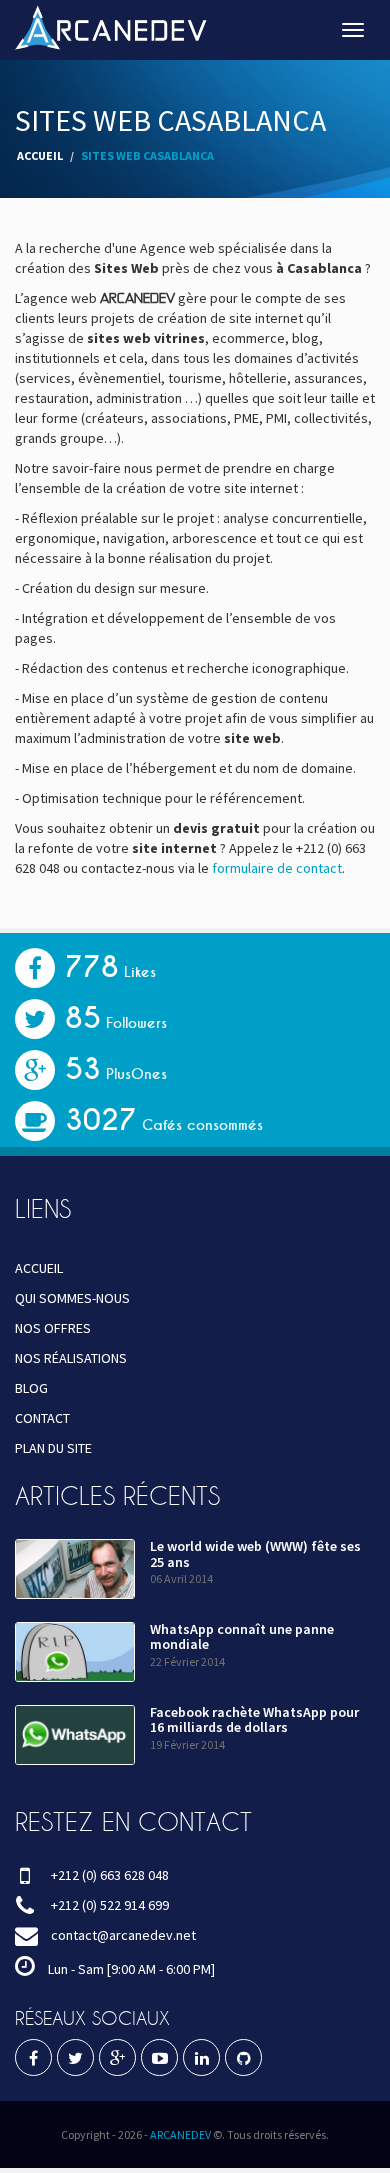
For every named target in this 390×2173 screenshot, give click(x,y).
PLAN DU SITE (53, 1448)
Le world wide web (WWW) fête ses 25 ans (255, 1553)
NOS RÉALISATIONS (71, 1358)
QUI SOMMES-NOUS (72, 1298)
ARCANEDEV (180, 2134)
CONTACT (42, 1418)
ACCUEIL (40, 155)
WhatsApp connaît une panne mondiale (242, 1636)
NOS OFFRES (53, 1328)
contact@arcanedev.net (123, 1935)
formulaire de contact (277, 868)
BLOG (31, 1388)
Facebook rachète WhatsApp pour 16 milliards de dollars (254, 1719)
